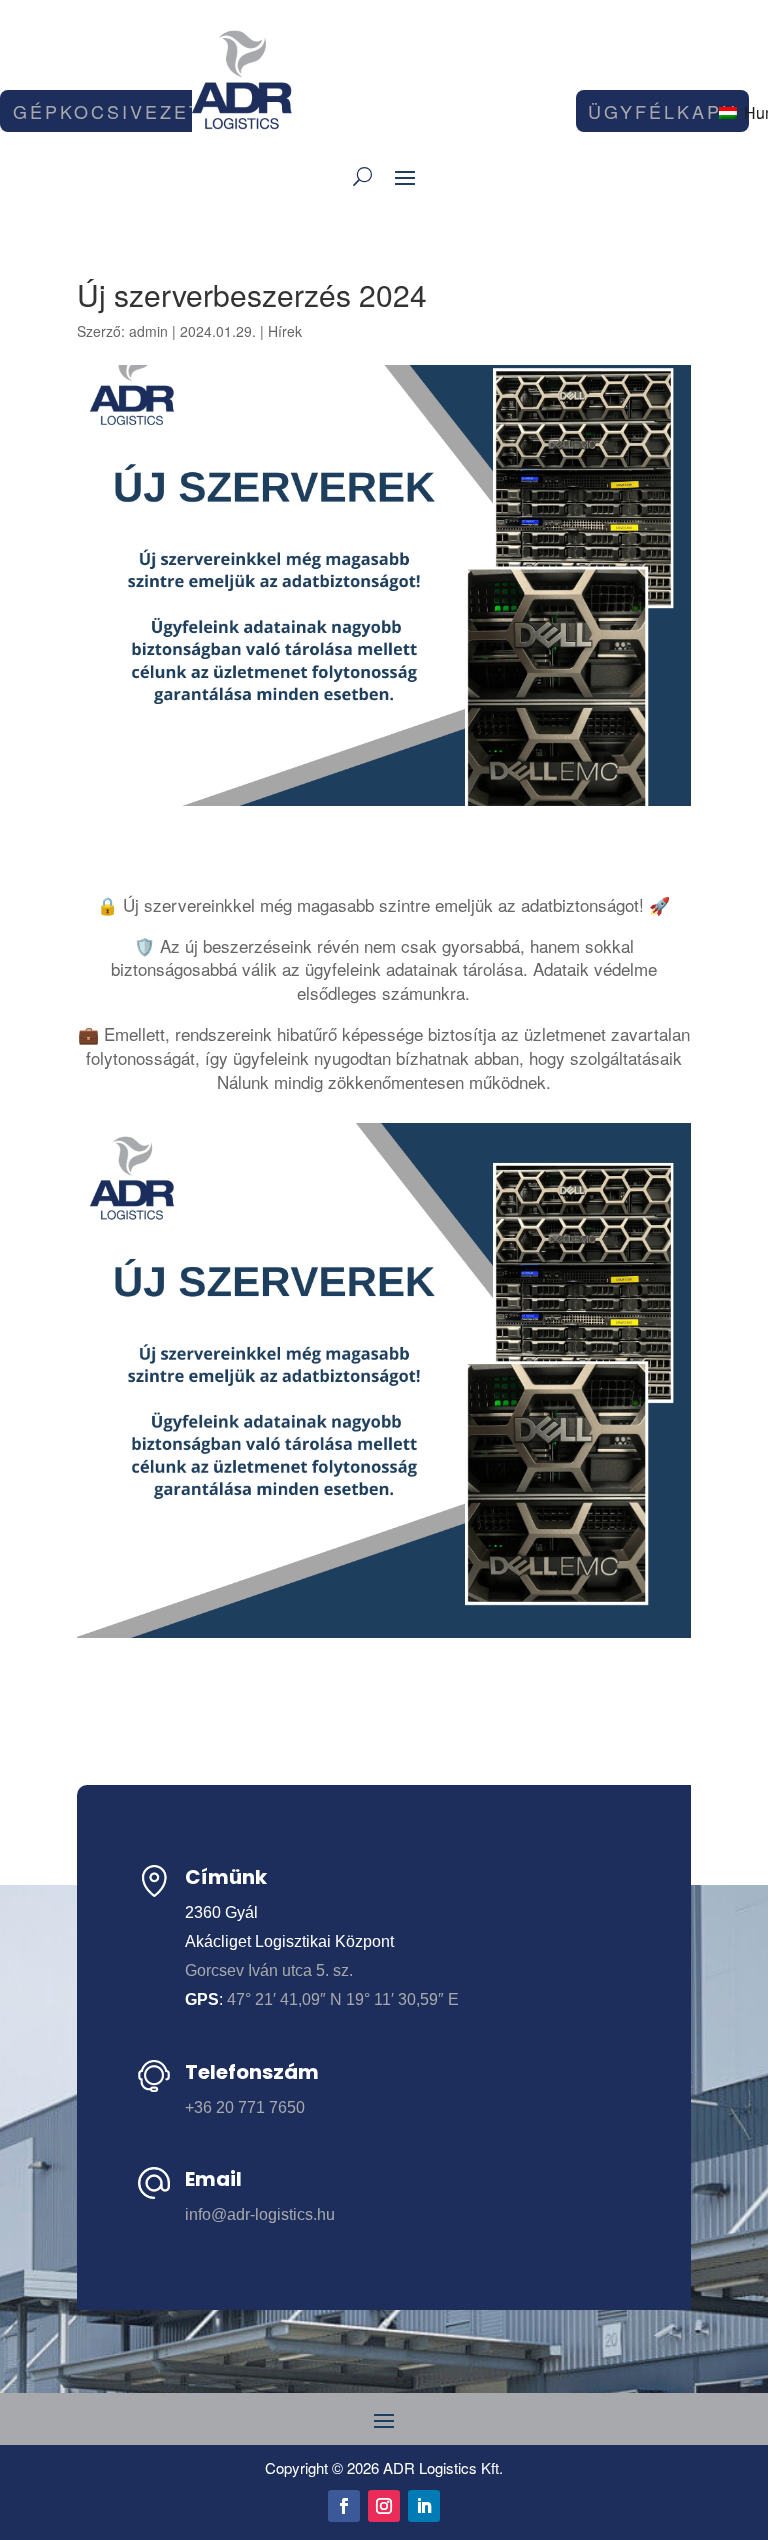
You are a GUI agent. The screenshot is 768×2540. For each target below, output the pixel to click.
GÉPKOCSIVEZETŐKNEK (146, 111)
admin (148, 331)
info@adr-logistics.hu (260, 2214)
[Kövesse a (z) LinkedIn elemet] (424, 2506)
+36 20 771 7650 (245, 2107)
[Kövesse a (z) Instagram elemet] (384, 2506)
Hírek (285, 331)
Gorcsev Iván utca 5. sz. (269, 1970)
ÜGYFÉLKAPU (663, 111)
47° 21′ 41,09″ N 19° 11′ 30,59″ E (343, 1999)
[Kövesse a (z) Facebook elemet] (344, 2506)
